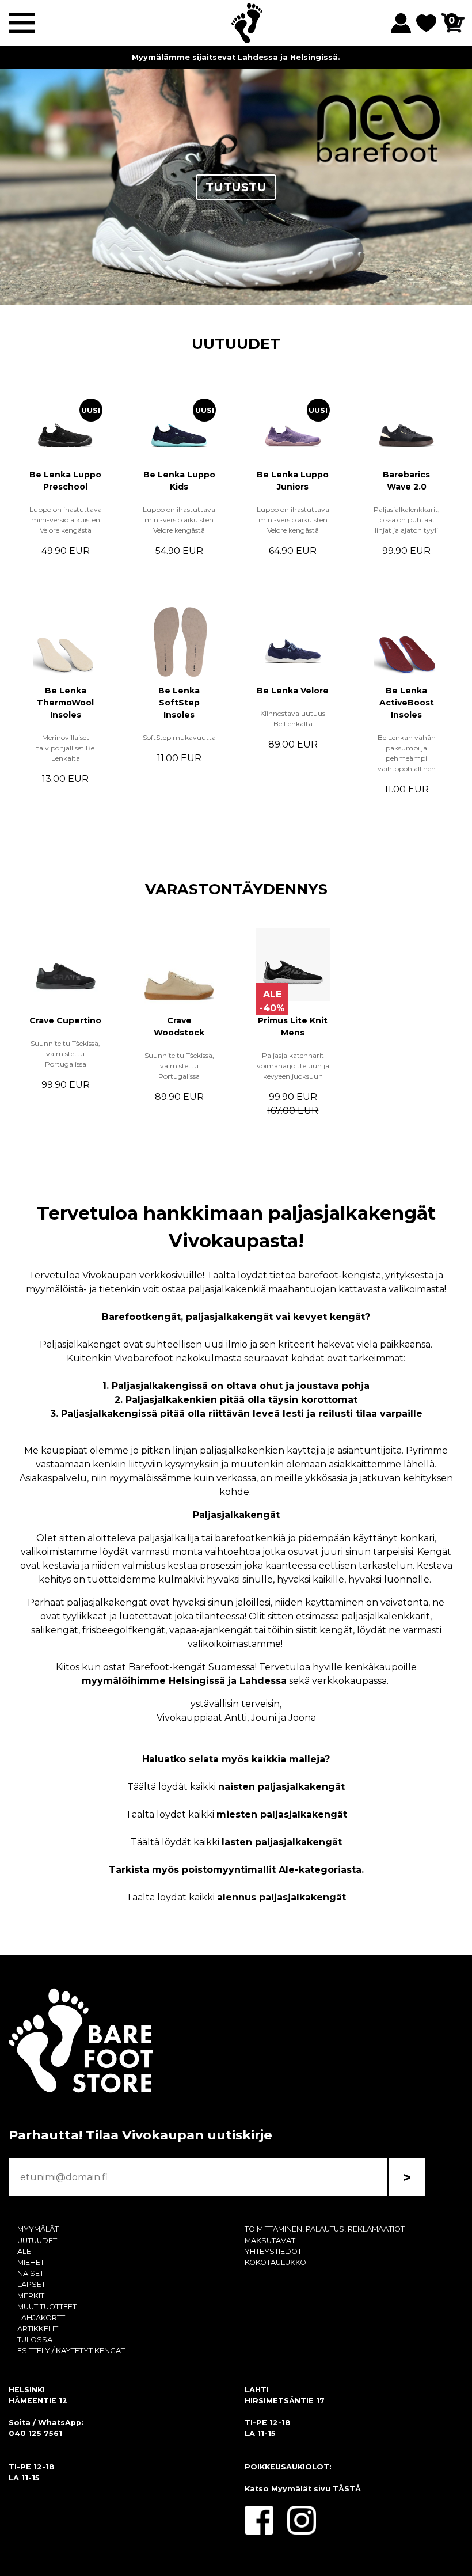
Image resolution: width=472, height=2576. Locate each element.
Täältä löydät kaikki (236, 1787)
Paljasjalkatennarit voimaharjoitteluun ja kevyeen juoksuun (293, 1066)
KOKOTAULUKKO (275, 2262)
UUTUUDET (236, 344)
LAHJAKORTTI (42, 2318)
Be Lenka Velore (293, 691)
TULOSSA (35, 2340)
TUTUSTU (236, 187)
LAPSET (31, 2284)
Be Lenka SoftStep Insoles (179, 703)
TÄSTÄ (347, 2489)
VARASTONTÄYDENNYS (236, 889)
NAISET (31, 2273)
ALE (24, 2251)
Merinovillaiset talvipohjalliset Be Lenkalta (65, 748)
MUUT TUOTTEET (47, 2307)
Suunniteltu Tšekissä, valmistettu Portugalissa (65, 1054)
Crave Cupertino (65, 1020)
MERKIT (31, 2296)
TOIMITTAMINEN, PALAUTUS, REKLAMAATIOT (325, 2229)
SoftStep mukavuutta (179, 737)
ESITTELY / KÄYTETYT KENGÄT (71, 2351)
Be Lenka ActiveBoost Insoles (407, 703)
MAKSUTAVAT (270, 2241)
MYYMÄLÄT (38, 2229)
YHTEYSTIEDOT (273, 2251)
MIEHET (31, 2262)
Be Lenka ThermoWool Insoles (65, 703)
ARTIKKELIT (38, 2329)
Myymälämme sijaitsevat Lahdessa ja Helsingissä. (236, 57)
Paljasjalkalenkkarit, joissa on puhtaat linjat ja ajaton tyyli (407, 520)
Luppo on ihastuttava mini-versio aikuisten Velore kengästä (66, 520)
